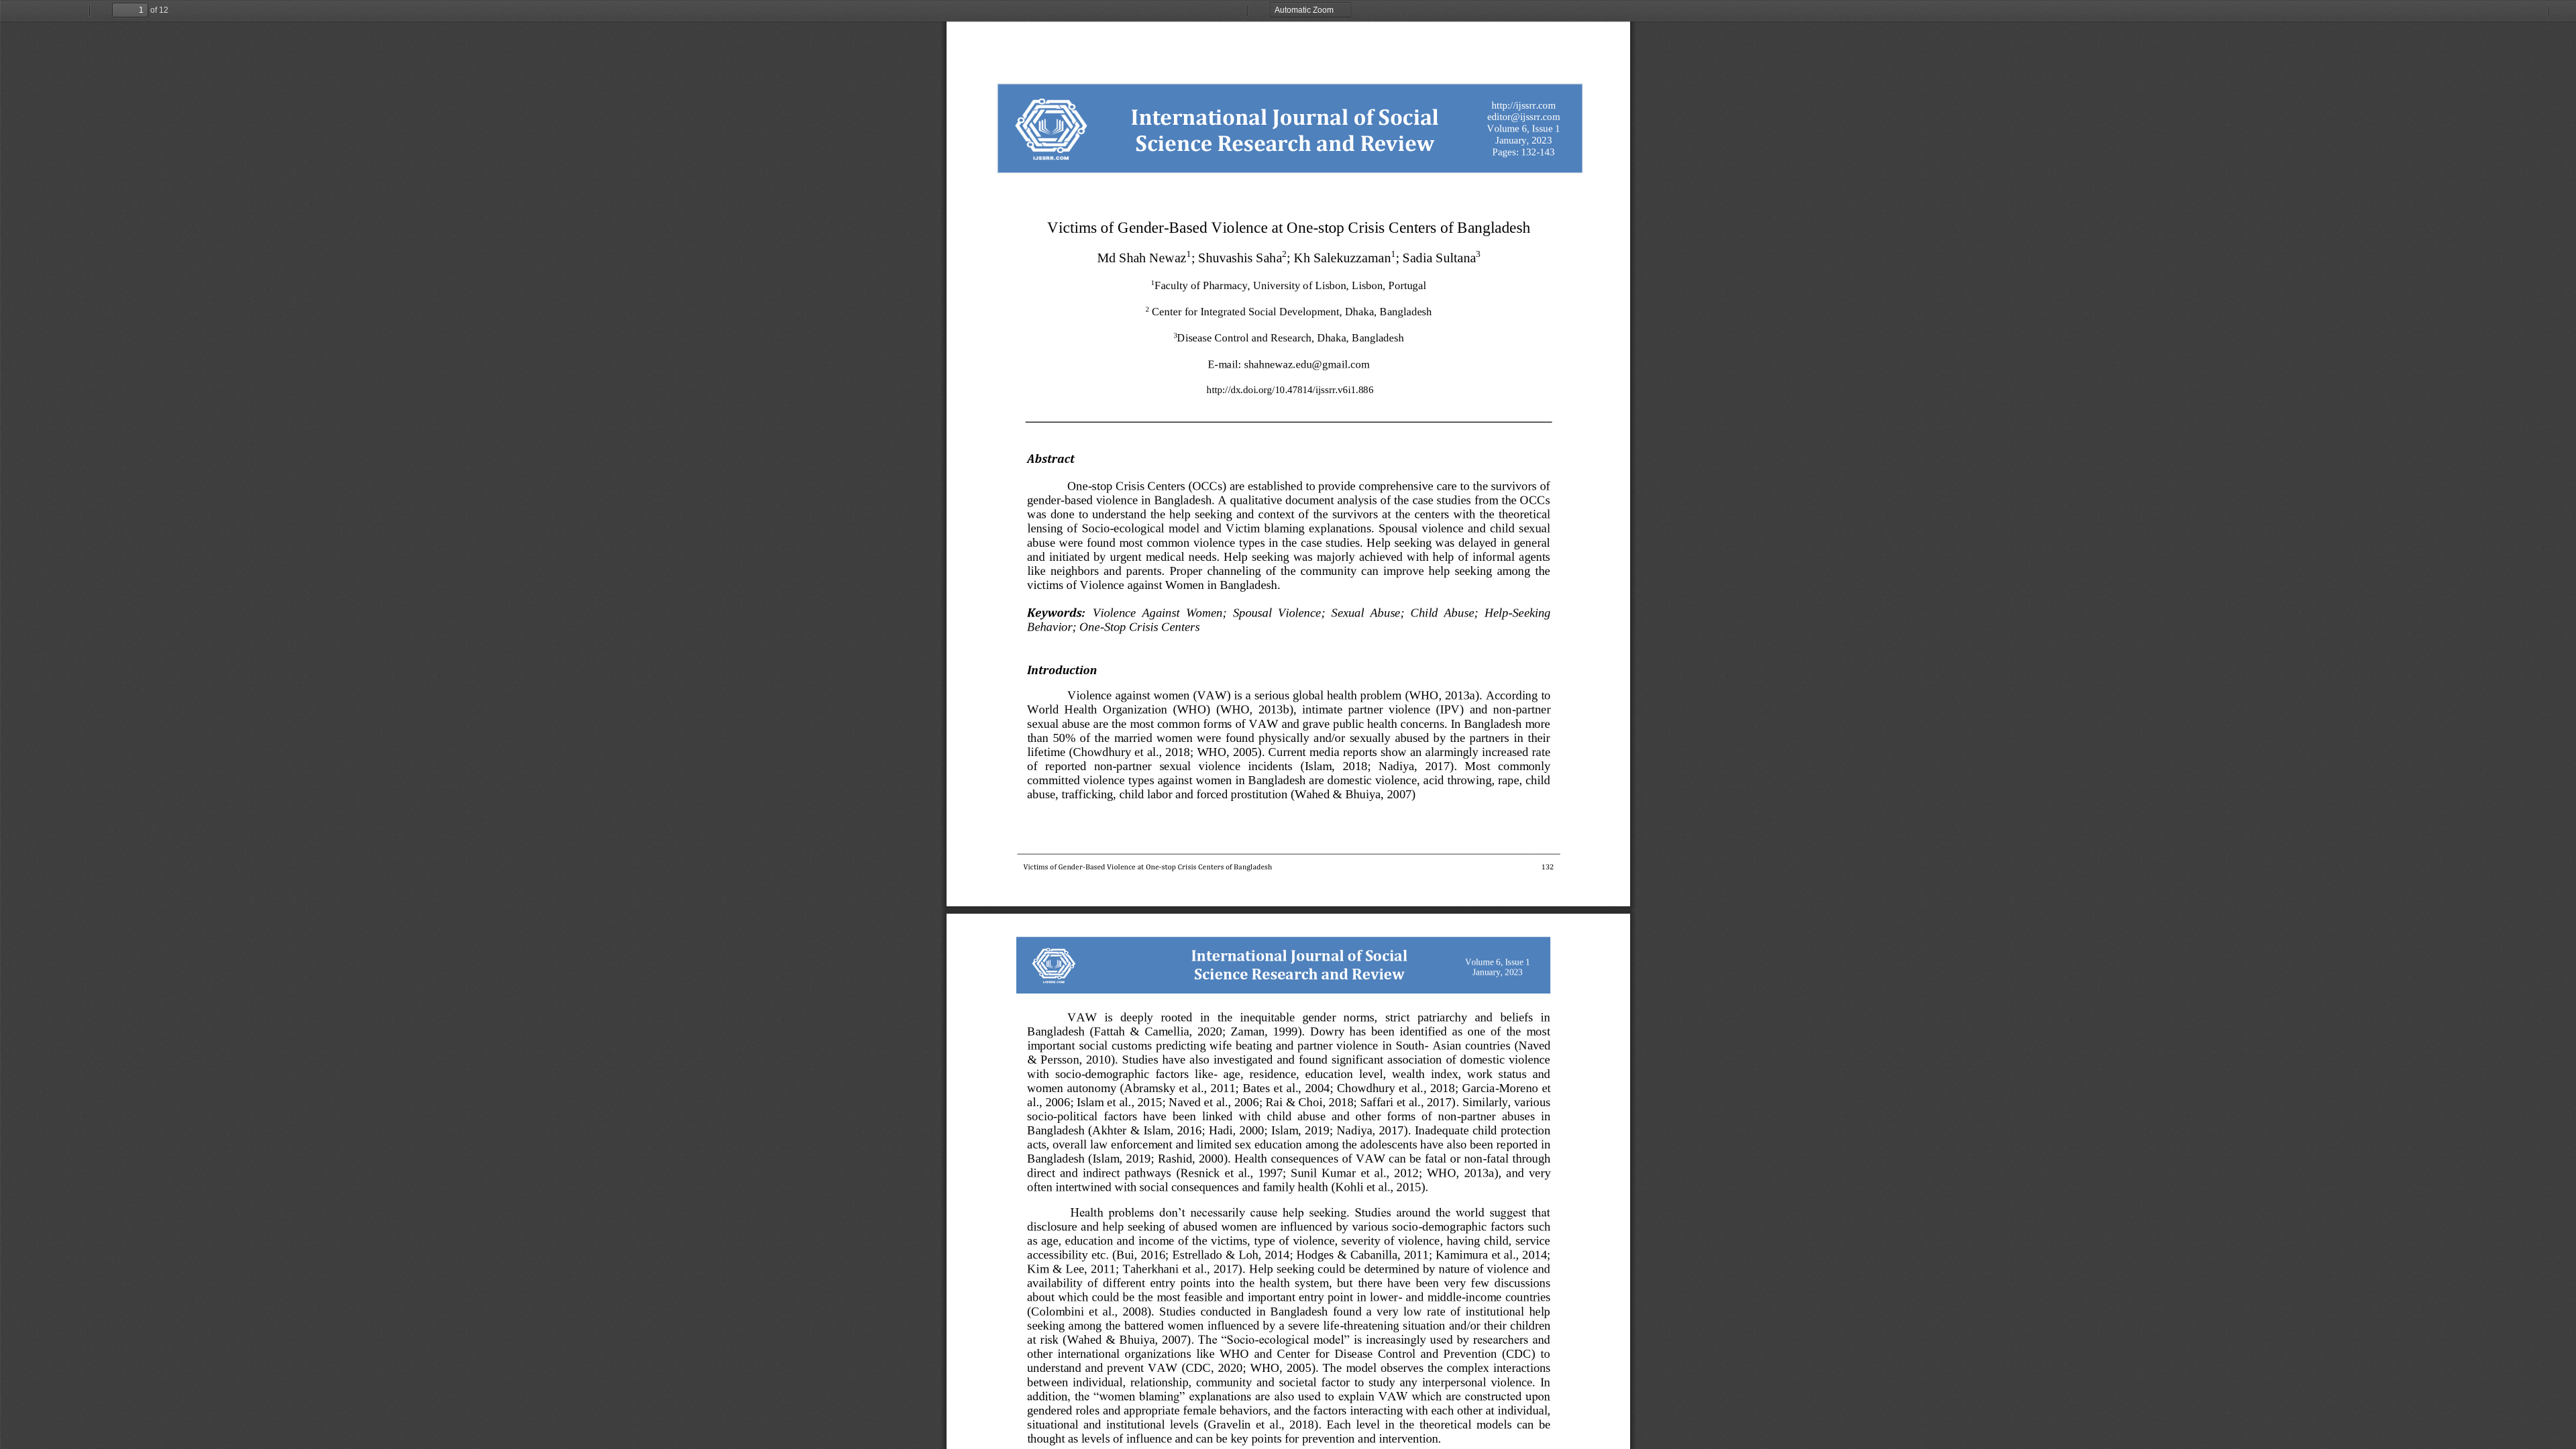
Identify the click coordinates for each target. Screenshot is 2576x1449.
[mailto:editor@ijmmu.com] (1523, 117)
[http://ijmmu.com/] (1523, 105)
